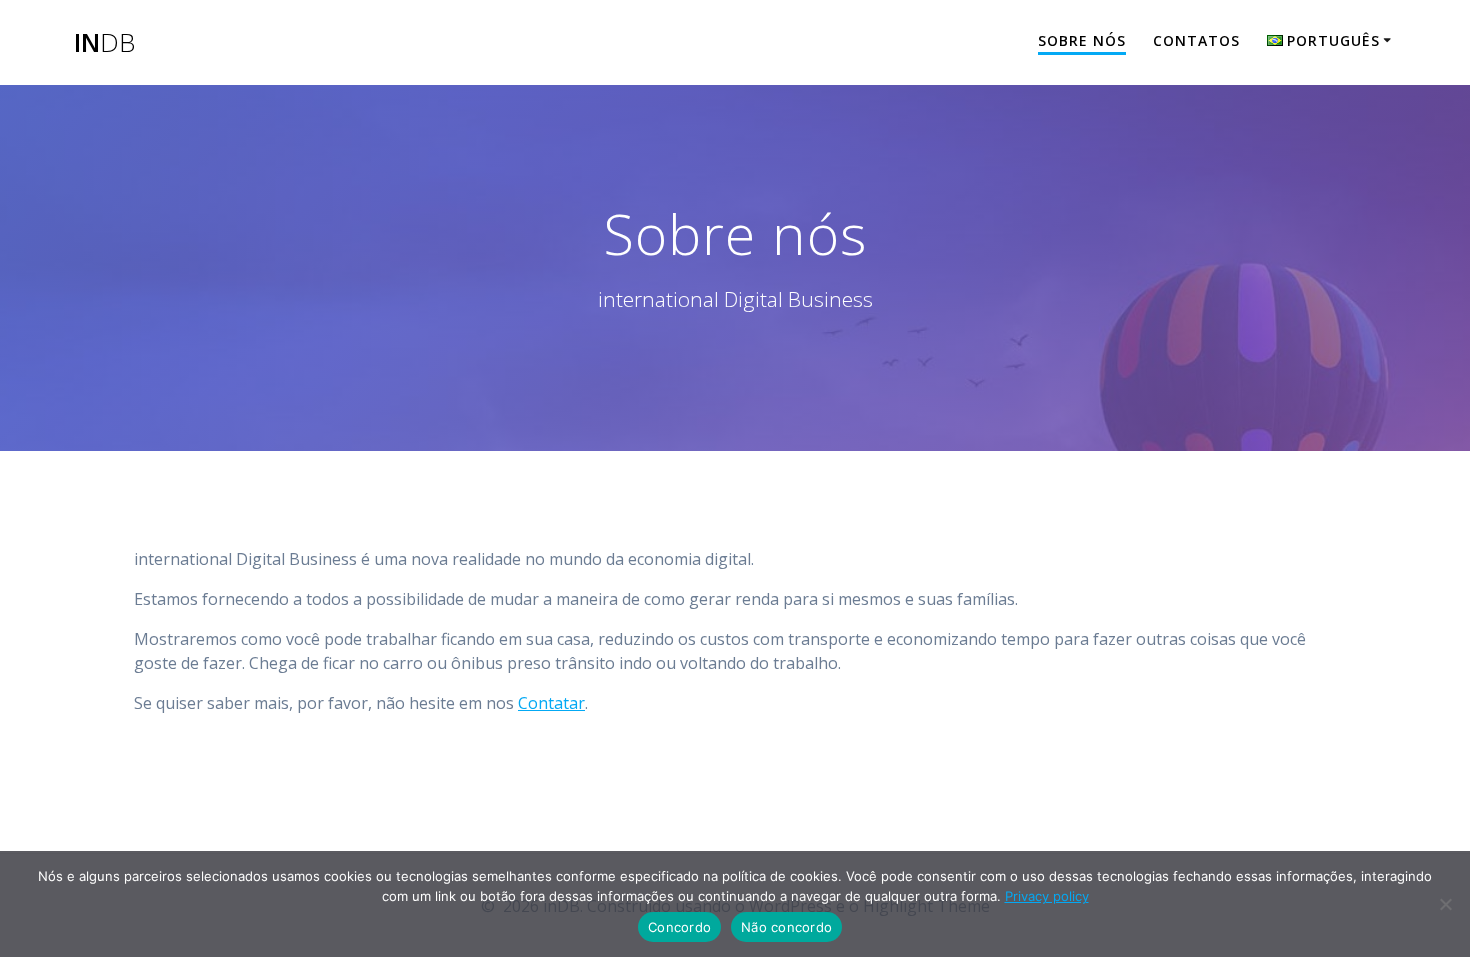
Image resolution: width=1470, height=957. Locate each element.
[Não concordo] (1445, 904)
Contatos (1196, 40)
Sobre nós (1082, 40)
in (104, 43)
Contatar (551, 703)
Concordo (679, 927)
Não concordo (786, 927)
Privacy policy (1047, 896)
